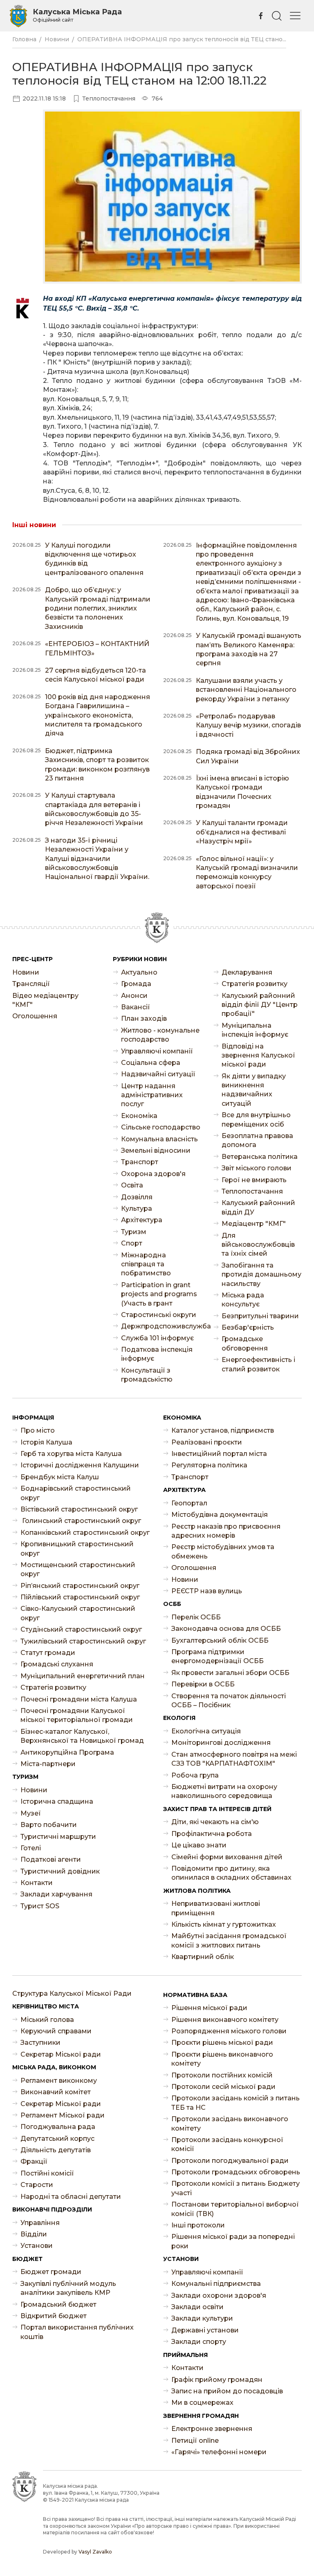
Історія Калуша (46, 1442)
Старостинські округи (159, 1315)
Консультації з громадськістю (147, 1375)
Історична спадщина (57, 1801)
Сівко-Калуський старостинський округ (78, 1613)
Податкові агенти (51, 1859)
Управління (40, 2223)
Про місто (38, 1430)
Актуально (139, 972)
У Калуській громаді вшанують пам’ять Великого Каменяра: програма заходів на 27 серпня (249, 649)
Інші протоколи (198, 2225)
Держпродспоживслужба (161, 1326)
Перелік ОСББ (196, 1617)
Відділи (34, 2234)
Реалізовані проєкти (207, 1442)
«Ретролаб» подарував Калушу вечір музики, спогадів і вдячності (248, 725)
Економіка (139, 1116)
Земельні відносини (156, 1150)
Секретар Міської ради (61, 2054)
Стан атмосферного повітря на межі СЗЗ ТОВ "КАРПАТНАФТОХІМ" (234, 1759)
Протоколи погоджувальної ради (230, 2161)
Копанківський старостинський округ (85, 1533)
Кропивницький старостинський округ (77, 1549)
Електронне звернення (212, 2429)
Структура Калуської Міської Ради (72, 1993)
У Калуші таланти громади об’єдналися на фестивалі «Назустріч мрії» (242, 832)
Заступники (40, 2043)
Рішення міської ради (209, 2008)
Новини (57, 39)
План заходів (144, 1019)
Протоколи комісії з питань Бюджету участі (235, 2188)
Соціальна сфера (151, 1063)
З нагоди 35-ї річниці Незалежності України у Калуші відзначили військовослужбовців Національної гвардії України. (97, 859)
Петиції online (195, 2441)
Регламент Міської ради (63, 2115)
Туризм (134, 1232)
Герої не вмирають (254, 1180)
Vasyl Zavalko (95, 2552)
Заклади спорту (199, 2342)
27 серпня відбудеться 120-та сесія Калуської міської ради (95, 675)
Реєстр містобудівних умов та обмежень (223, 1551)
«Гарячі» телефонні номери (219, 2452)
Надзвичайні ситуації (158, 1074)
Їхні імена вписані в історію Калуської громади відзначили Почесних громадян (242, 792)
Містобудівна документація (220, 1515)
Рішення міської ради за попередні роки (233, 2241)
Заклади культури (202, 2318)
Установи (37, 2246)
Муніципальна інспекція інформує (255, 1030)
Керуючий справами (56, 2031)
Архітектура (142, 1220)
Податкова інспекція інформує (157, 1354)
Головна (24, 39)
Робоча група (195, 1775)
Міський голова (47, 2020)
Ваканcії (136, 1007)
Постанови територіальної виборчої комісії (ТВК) (235, 2209)
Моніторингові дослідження (221, 1743)
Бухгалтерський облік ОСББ (220, 1640)
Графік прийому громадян (217, 2380)
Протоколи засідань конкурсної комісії (227, 2144)
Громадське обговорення (245, 1343)
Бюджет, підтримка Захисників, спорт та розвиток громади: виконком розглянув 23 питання (97, 765)
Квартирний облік (203, 1957)
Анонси (134, 996)
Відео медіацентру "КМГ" (45, 1000)
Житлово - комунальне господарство (160, 1035)
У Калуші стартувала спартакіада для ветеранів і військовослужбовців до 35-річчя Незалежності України (94, 809)
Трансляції (31, 984)
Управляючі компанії (157, 1051)
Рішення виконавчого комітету (225, 2020)
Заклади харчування (56, 1894)
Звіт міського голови (257, 1168)
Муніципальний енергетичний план (83, 1676)
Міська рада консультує (243, 1300)
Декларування (247, 972)
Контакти (37, 1883)
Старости (37, 2185)
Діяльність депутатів (56, 2150)
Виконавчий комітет (56, 2092)
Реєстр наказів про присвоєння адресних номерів (226, 1531)
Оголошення (35, 1016)
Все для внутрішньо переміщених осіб (256, 1119)
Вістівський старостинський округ (79, 1509)
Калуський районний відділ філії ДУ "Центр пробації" (260, 1005)
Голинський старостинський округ (81, 1521)
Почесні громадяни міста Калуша (79, 1699)
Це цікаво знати (199, 1845)
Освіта (132, 1185)
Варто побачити (49, 1825)
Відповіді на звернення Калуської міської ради (258, 1055)
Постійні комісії (47, 2173)
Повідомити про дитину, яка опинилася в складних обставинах (231, 1873)
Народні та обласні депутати (71, 2197)
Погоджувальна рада (58, 2127)
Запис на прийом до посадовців (227, 2391)
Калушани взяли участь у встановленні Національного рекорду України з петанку (246, 690)
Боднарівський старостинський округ (76, 1493)
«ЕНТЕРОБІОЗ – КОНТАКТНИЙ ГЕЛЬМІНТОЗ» (97, 648)
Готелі (31, 1848)
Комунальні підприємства (216, 2284)
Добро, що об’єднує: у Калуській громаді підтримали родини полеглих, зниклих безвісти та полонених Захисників (98, 608)
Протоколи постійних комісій (222, 2075)
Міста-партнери (48, 1764)
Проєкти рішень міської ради (222, 2043)
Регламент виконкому (59, 2081)
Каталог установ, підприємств (223, 1430)
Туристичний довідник (60, 1871)
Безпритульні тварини (260, 1316)
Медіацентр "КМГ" (254, 1224)
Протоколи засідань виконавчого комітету (230, 2123)
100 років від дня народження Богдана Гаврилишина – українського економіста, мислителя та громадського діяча (98, 715)
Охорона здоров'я (153, 1174)
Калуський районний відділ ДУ (258, 1207)
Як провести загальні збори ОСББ (230, 1673)
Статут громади (48, 1653)
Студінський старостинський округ (81, 1629)
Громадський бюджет (58, 2304)
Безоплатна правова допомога (257, 1140)
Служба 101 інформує (157, 1338)
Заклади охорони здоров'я (219, 2295)
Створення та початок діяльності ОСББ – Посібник (229, 1701)
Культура (137, 1209)
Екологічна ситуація (206, 1731)
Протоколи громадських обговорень (236, 2172)
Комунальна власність (159, 1139)
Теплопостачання (252, 1191)
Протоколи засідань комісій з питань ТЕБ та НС (235, 2103)
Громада (136, 984)
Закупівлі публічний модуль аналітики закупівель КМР (68, 2288)
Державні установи (205, 2330)
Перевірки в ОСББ (203, 1684)
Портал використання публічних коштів (77, 2332)
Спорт (132, 1243)
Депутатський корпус (57, 2139)
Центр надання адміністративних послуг (152, 1095)
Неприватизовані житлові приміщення (216, 1908)
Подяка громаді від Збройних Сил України (248, 756)
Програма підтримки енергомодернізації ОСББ (218, 1656)
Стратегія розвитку (255, 984)
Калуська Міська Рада (77, 15)
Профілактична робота (212, 1834)
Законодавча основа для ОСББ (226, 1629)
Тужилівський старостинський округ (83, 1641)
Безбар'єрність (248, 1327)
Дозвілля (137, 1197)
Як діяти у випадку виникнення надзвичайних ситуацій (254, 1090)
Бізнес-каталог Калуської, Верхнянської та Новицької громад (82, 1736)
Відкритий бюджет (54, 2316)
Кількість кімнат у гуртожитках (224, 1924)
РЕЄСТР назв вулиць (207, 1591)
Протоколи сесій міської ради (223, 2087)
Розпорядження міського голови (229, 2031)
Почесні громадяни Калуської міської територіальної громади (77, 1715)
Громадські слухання (57, 1664)
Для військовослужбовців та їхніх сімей (258, 1245)
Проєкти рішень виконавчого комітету (222, 2059)
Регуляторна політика (209, 1465)
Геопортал (189, 1503)
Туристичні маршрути (58, 1837)
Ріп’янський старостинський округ (80, 1586)
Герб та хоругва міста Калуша (71, 1454)
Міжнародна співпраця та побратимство (146, 1264)
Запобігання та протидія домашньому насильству (261, 1275)
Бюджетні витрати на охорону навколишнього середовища (224, 1791)
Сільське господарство (161, 1127)
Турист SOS (40, 1906)
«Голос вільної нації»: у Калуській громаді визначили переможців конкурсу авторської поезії (247, 872)
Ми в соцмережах (202, 2403)
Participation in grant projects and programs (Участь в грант (159, 1294)
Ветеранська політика (260, 1157)
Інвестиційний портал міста (219, 1454)
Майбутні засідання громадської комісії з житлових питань (229, 1940)
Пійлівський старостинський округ (80, 1597)
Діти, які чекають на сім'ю (215, 1822)
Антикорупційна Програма (67, 1752)
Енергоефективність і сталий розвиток (258, 1364)
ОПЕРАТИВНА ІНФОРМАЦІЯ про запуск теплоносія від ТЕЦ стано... (182, 39)
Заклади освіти (197, 2307)
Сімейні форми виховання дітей (227, 1857)
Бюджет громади (51, 2272)
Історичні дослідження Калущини (80, 1465)
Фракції (34, 2161)
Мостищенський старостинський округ (78, 1569)
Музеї (31, 1813)
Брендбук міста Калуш (60, 1477)
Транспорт (140, 1162)
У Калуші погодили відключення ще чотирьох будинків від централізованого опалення (94, 559)
